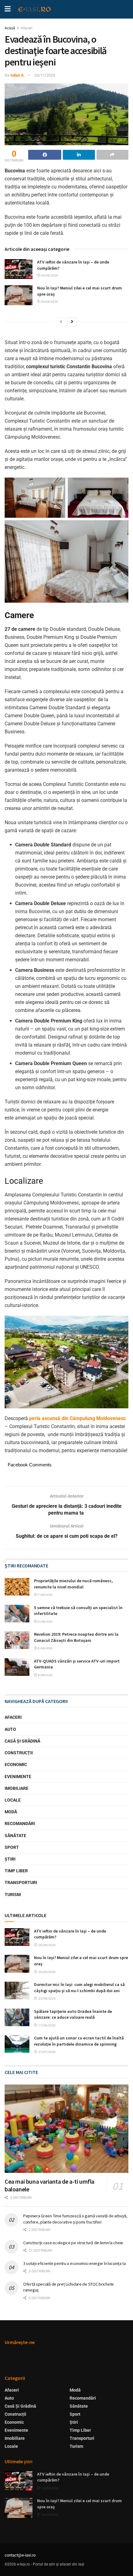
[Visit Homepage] (35, 9)
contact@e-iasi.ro (20, 2555)
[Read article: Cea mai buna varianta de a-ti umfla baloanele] (66, 2129)
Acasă (10, 28)
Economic (16, 1764)
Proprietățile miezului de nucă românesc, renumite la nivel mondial (73, 1584)
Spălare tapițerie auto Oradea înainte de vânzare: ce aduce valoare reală (73, 2014)
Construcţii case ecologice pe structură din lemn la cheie (73, 2243)
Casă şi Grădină (22, 1741)
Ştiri (10, 1859)
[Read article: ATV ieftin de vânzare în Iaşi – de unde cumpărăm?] (19, 269)
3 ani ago (45, 1622)
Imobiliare (17, 1788)
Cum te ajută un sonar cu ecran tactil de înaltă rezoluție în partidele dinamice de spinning (79, 2041)
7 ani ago (45, 1595)
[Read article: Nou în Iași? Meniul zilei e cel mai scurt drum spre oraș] (19, 295)
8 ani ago (45, 1648)
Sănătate (15, 1836)
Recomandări (20, 1823)
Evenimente (18, 1777)
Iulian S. (18, 75)
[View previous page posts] (61, 322)
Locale (13, 1800)
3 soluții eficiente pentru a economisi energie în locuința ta (75, 2263)
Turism (13, 1895)
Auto (10, 1729)
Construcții (19, 1753)
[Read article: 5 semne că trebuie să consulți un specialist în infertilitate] (17, 1614)
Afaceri (27, 28)
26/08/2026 (49, 275)
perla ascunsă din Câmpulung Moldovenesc (77, 1418)
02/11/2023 (45, 75)
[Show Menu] (8, 9)
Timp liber (16, 1871)
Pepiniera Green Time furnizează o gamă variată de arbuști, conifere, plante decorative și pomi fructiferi (75, 2219)
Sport (12, 1847)
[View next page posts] (72, 322)
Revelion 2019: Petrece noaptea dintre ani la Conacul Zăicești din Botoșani (76, 1637)
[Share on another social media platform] (112, 155)
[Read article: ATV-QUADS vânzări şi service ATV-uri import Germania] (17, 1667)
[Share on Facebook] (45, 155)
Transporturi (21, 1882)
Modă (11, 1812)
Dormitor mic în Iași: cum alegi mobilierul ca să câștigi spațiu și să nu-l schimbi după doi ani (79, 1988)
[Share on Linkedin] (79, 155)
